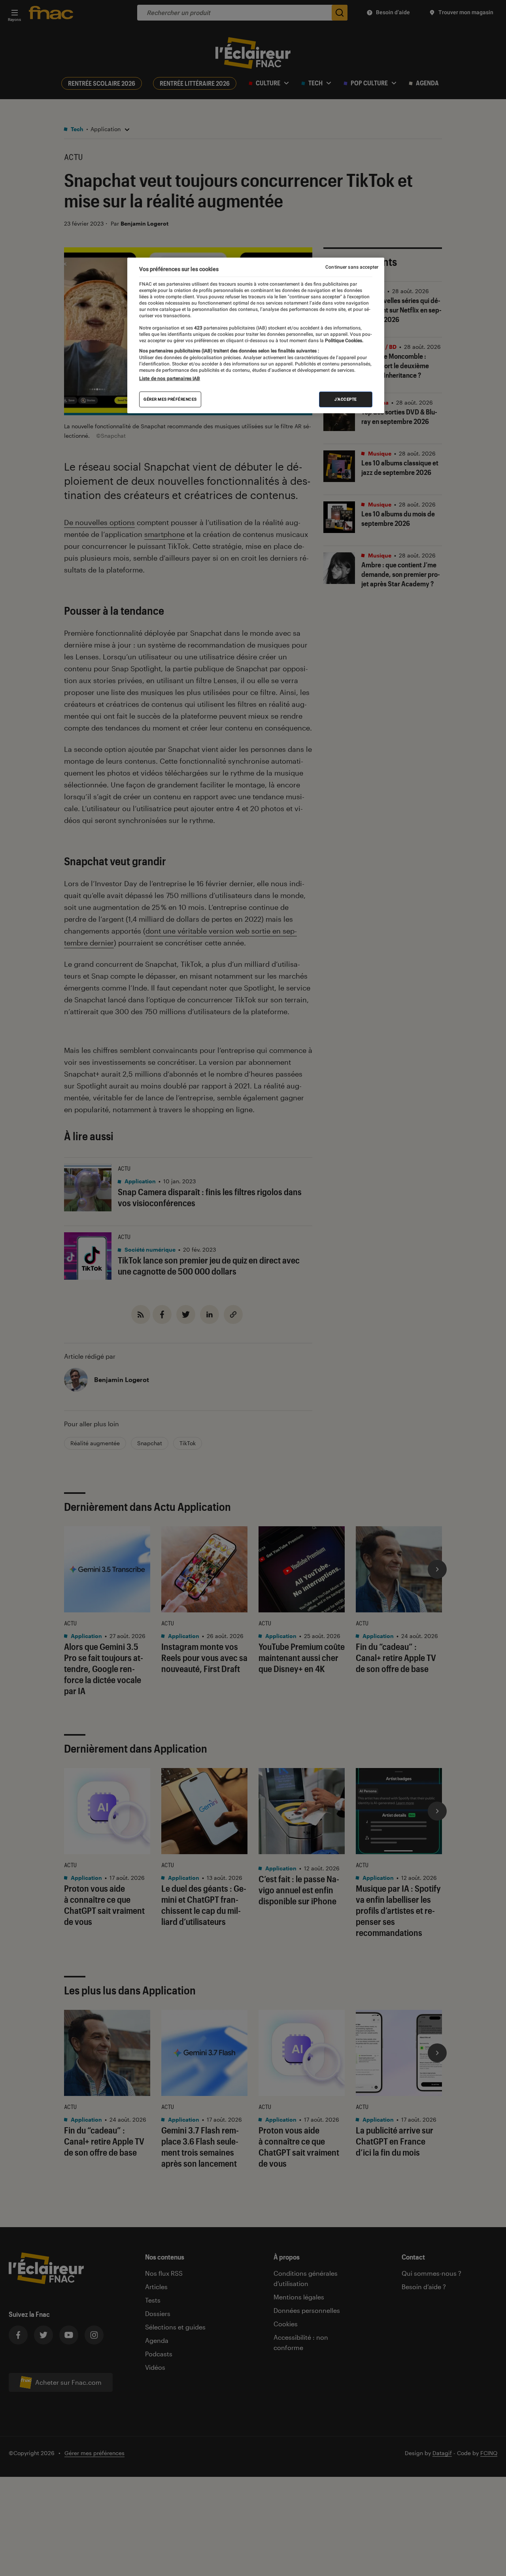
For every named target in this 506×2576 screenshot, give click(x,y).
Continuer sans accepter (352, 267)
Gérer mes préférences (170, 399)
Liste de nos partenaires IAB (170, 378)
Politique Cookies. (344, 341)
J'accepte (346, 399)
